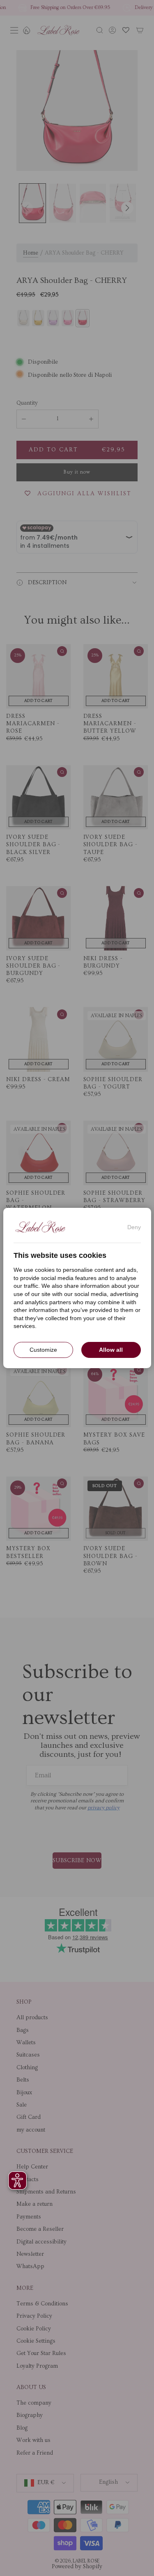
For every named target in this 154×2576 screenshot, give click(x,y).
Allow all (111, 1350)
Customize (43, 1350)
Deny (134, 1227)
